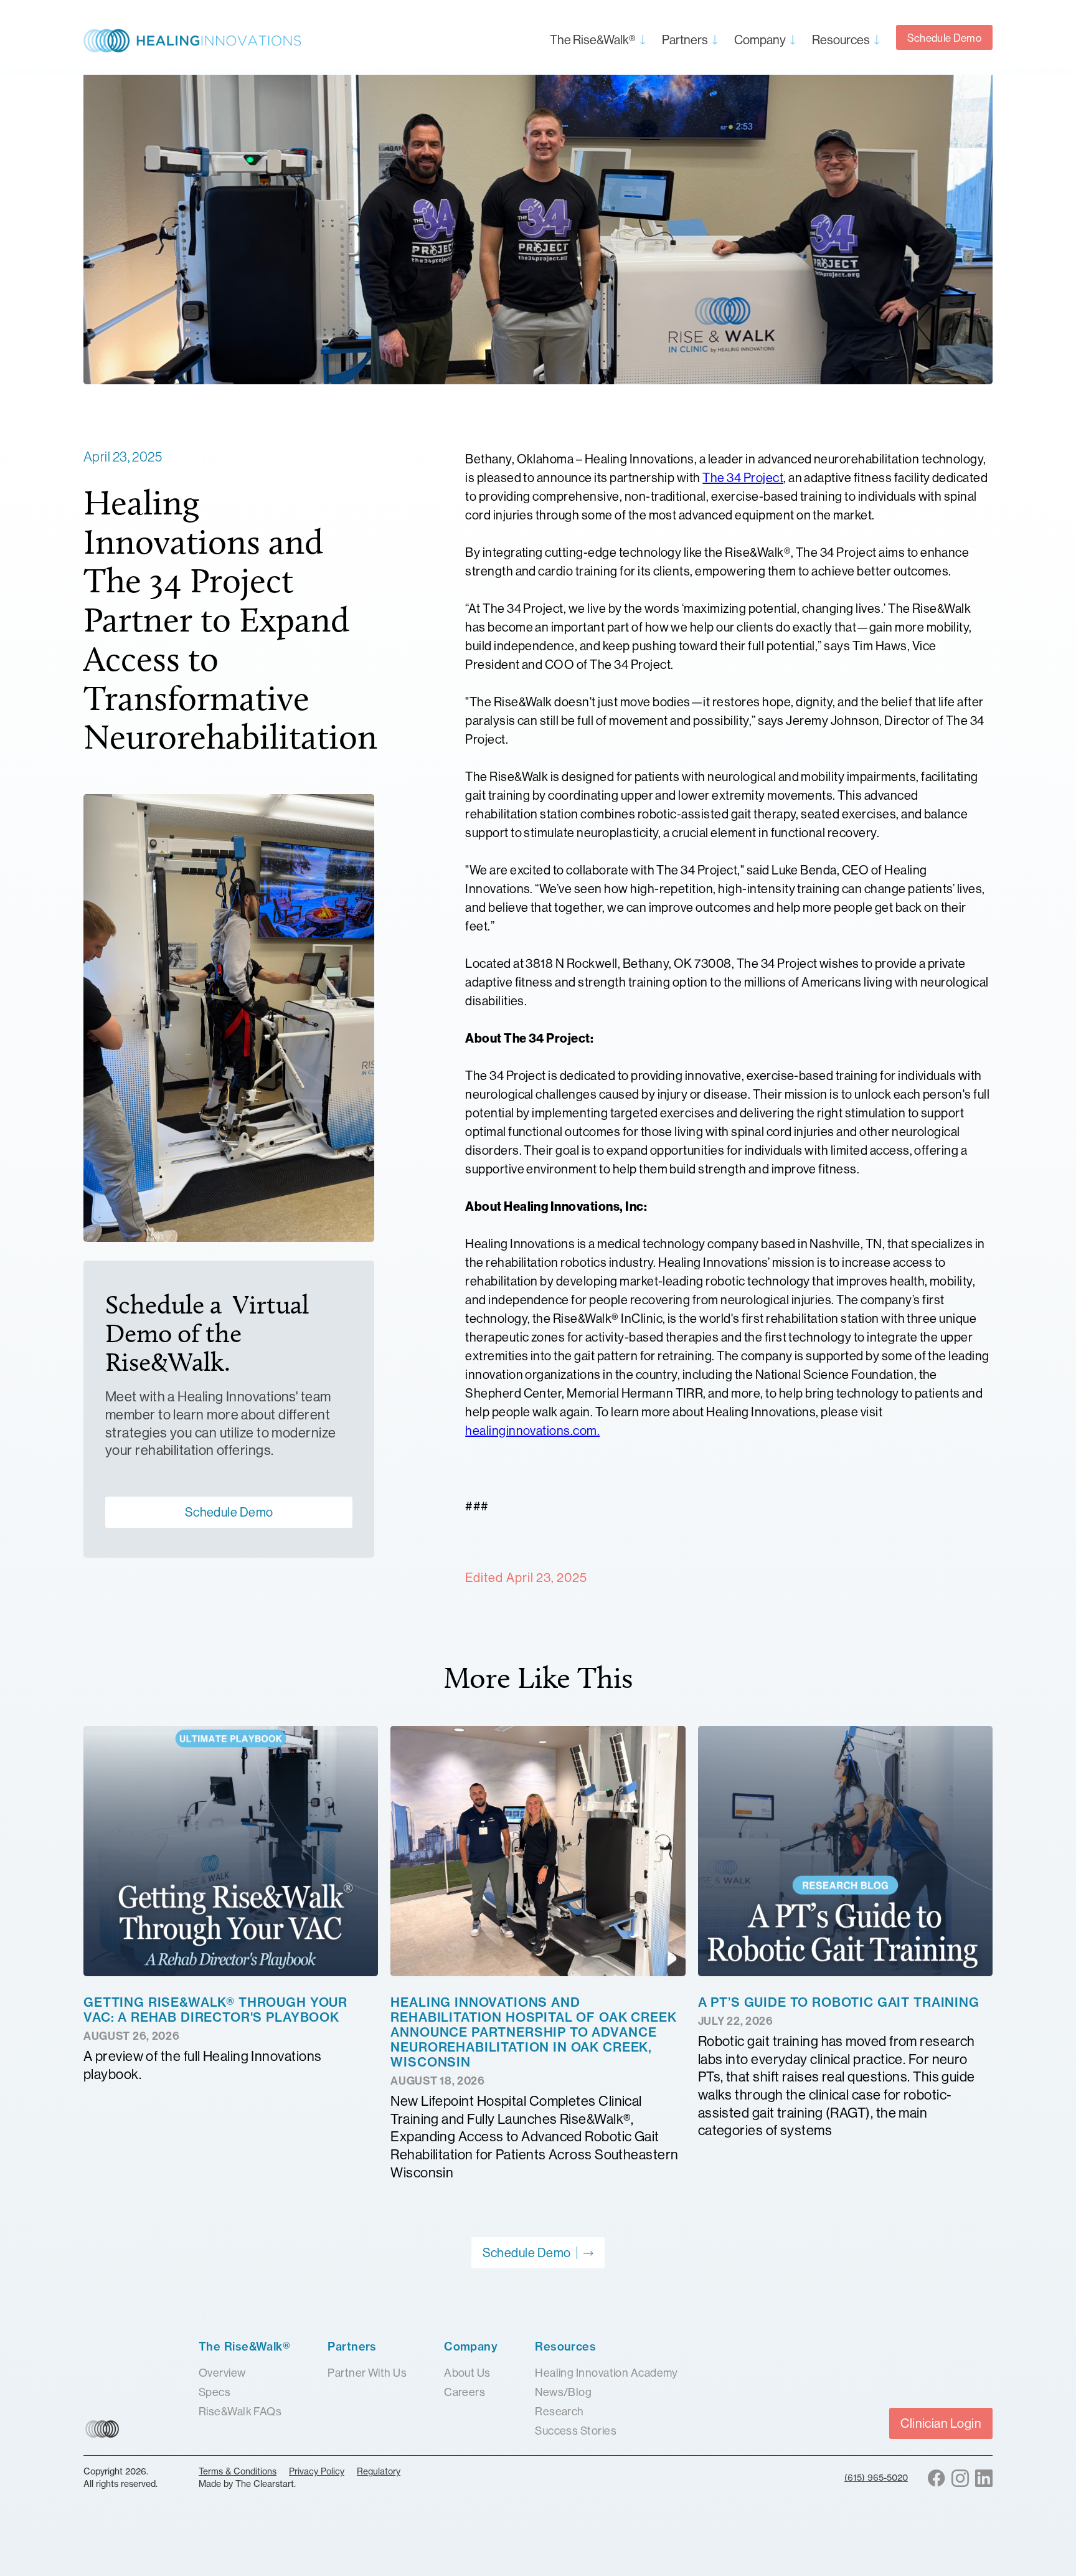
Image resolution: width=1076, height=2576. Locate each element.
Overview (222, 2373)
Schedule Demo (944, 38)
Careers (465, 2392)
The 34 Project (743, 477)
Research (559, 2411)
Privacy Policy (317, 2471)
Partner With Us (367, 2373)
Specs (215, 2392)
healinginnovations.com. (532, 1430)
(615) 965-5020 (876, 2478)
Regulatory (379, 2471)
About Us (467, 2373)
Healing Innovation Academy (606, 2373)
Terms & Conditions (238, 2471)
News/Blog (563, 2392)
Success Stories (576, 2431)
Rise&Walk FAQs (240, 2411)
